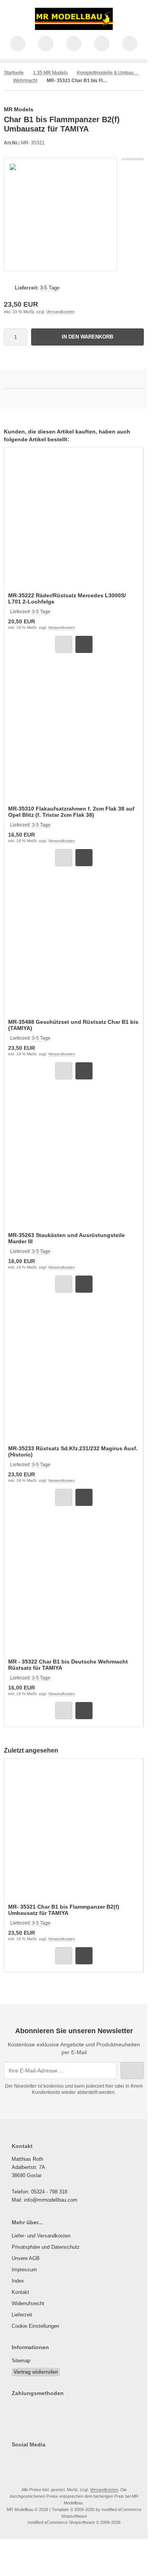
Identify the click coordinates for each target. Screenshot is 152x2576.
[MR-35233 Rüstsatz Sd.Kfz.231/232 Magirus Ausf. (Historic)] (74, 1374)
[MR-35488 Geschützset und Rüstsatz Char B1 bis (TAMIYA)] (74, 947)
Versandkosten (60, 312)
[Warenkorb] (102, 44)
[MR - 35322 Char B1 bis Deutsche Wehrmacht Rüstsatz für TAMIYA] (74, 1587)
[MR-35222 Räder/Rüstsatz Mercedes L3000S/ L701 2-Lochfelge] (74, 521)
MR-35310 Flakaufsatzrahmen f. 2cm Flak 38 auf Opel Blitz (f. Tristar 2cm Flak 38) (71, 812)
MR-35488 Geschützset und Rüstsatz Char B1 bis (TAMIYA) (73, 1025)
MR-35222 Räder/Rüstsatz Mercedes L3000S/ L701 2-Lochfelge (67, 598)
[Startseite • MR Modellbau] (74, 28)
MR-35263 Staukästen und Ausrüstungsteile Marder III (66, 1238)
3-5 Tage (50, 288)
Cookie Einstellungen (35, 2326)
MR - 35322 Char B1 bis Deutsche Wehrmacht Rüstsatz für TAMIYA (68, 1665)
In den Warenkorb (88, 337)
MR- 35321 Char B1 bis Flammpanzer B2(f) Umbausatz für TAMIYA (64, 1910)
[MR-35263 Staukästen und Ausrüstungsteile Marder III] (74, 1161)
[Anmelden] (74, 44)
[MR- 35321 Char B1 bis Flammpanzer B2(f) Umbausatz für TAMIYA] (74, 1832)
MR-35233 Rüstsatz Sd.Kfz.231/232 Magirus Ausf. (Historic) (73, 1451)
